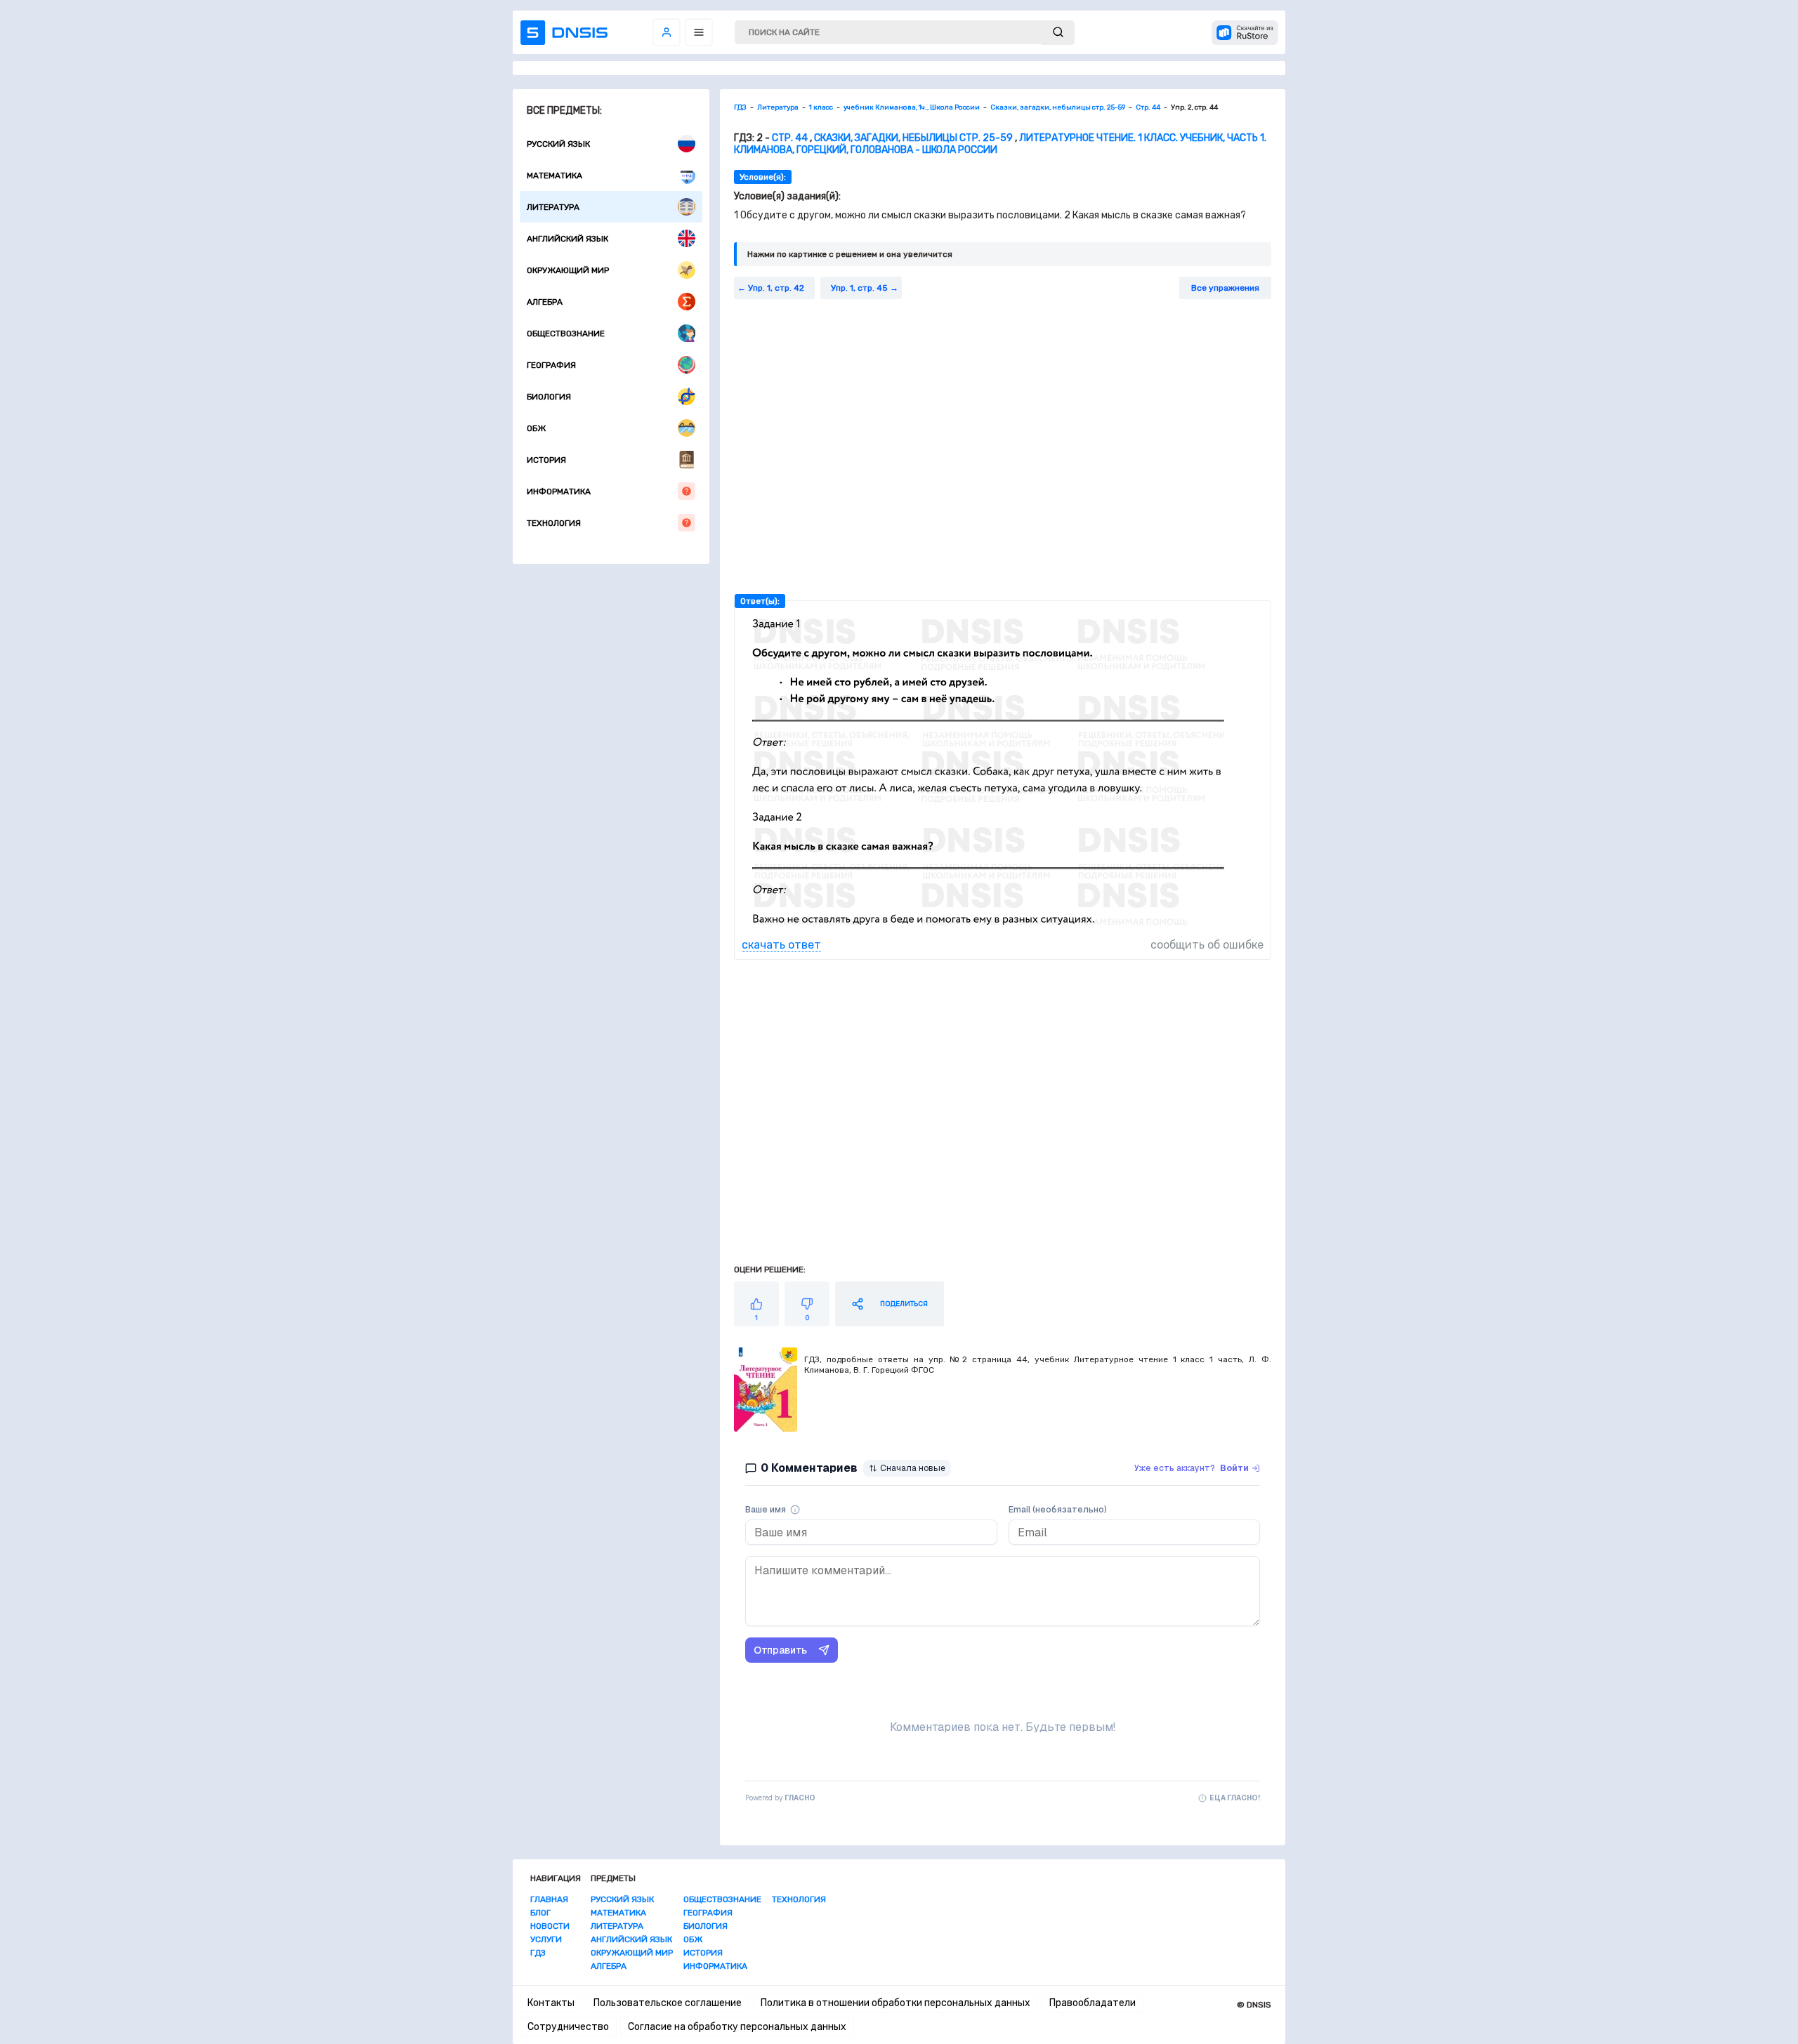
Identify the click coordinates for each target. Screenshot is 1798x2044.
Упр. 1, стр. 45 (859, 288)
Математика (555, 176)
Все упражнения (1225, 288)
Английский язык (567, 239)
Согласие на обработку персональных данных (737, 2027)
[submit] (1058, 33)
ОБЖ (536, 428)
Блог (540, 1913)
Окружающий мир (568, 270)
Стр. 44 (790, 138)
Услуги (546, 1939)
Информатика (559, 492)
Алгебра (545, 302)
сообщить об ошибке (1207, 945)
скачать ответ (781, 945)
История (546, 460)
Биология (549, 397)
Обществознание (566, 334)
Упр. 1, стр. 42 (776, 288)
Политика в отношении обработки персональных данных (895, 2003)
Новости (550, 1926)
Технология (554, 523)
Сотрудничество (568, 2027)
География (551, 365)
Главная (549, 1899)
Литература (553, 207)
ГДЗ (538, 1953)
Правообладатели (1092, 2003)
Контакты (551, 2003)
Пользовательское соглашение (668, 2003)
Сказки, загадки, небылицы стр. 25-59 (913, 138)
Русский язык (558, 144)
